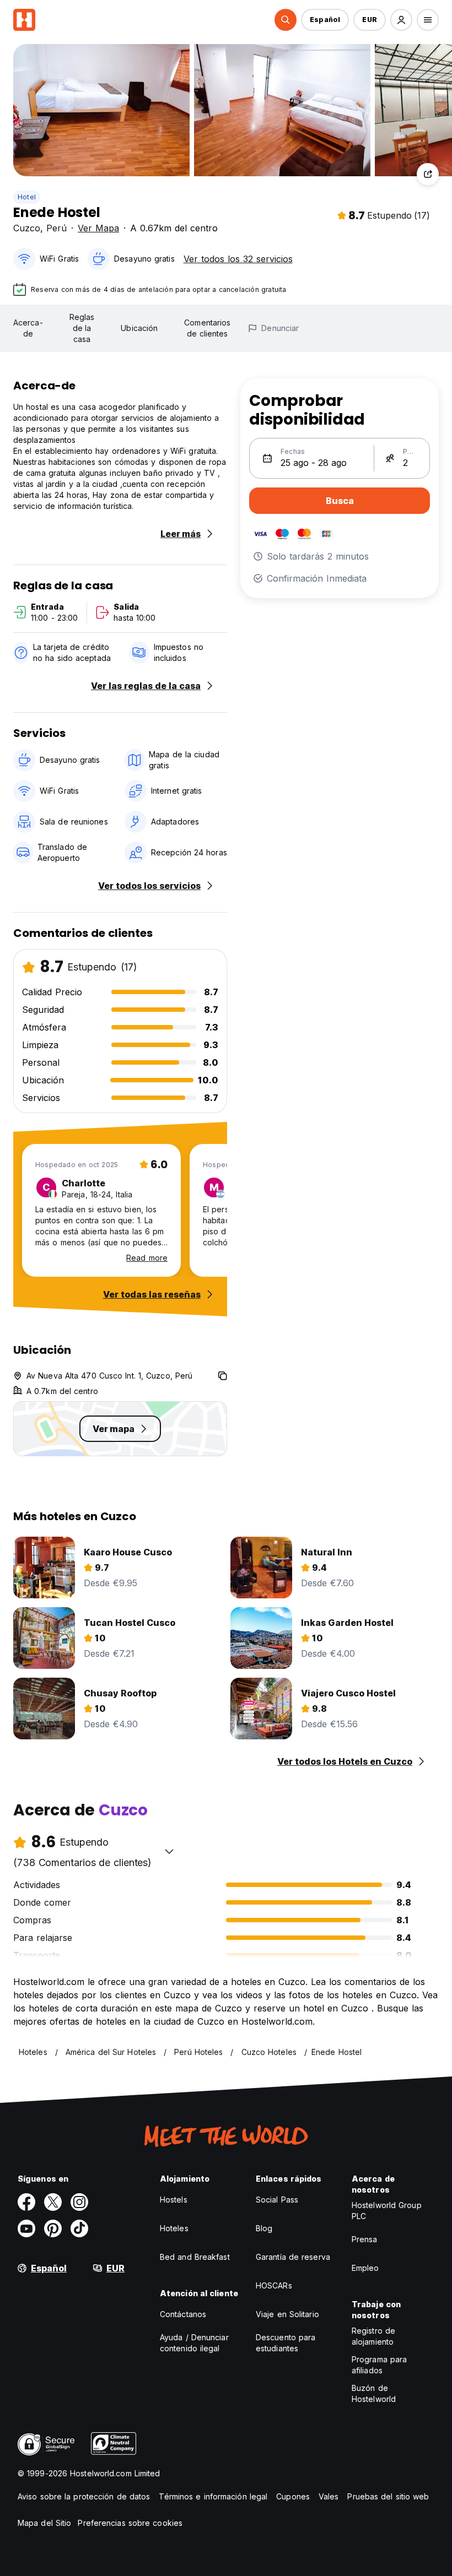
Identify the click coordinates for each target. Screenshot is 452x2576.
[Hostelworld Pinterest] (53, 2228)
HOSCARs (274, 2285)
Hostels (174, 2200)
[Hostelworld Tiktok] (79, 2228)
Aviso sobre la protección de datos (84, 2496)
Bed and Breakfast (195, 2257)
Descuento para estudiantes (286, 2343)
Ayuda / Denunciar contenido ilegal (194, 2343)
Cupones (293, 2496)
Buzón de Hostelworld (374, 2393)
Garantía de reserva (293, 2257)
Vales (329, 2496)
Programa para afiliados (379, 2365)
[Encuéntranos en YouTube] (26, 2228)
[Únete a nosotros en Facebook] (26, 2202)
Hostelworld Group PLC (387, 2211)
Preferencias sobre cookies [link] (130, 2523)
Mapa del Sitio (44, 2523)
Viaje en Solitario (287, 2314)
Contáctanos (183, 2314)
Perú (57, 228)
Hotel (27, 197)
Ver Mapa (98, 228)
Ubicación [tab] (139, 328)
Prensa (365, 2239)
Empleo (365, 2268)
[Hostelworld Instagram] (79, 2202)
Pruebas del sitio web (388, 2496)
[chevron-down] (169, 1851)
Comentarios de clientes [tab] (207, 328)
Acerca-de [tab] (28, 328)
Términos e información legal (213, 2496)
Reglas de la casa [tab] (82, 328)
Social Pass (277, 2200)
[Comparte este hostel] (428, 174)
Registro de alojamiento (373, 2336)
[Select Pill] (286, 20)
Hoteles (174, 2228)
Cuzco (27, 228)
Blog (264, 2228)
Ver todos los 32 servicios (238, 259)
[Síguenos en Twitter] (53, 2202)
